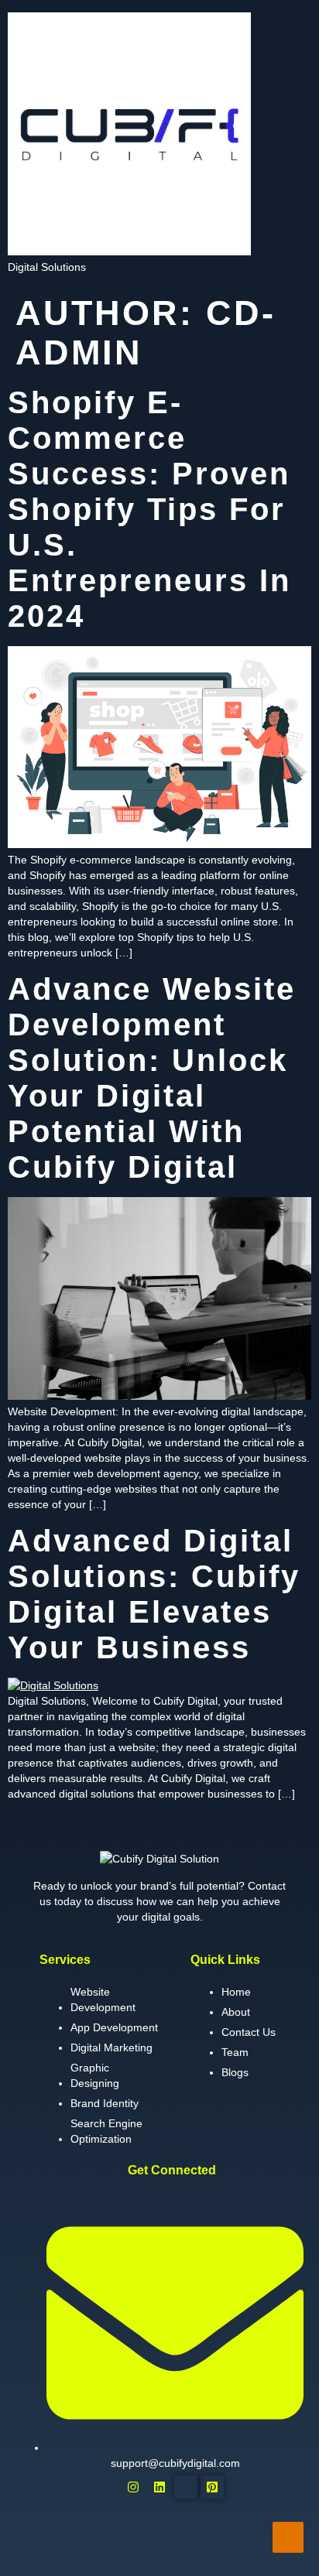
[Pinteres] (212, 2487)
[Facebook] (107, 2487)
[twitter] (186, 2487)
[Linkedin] (159, 2487)
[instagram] (133, 2487)
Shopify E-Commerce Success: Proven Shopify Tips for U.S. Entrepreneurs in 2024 (149, 509)
